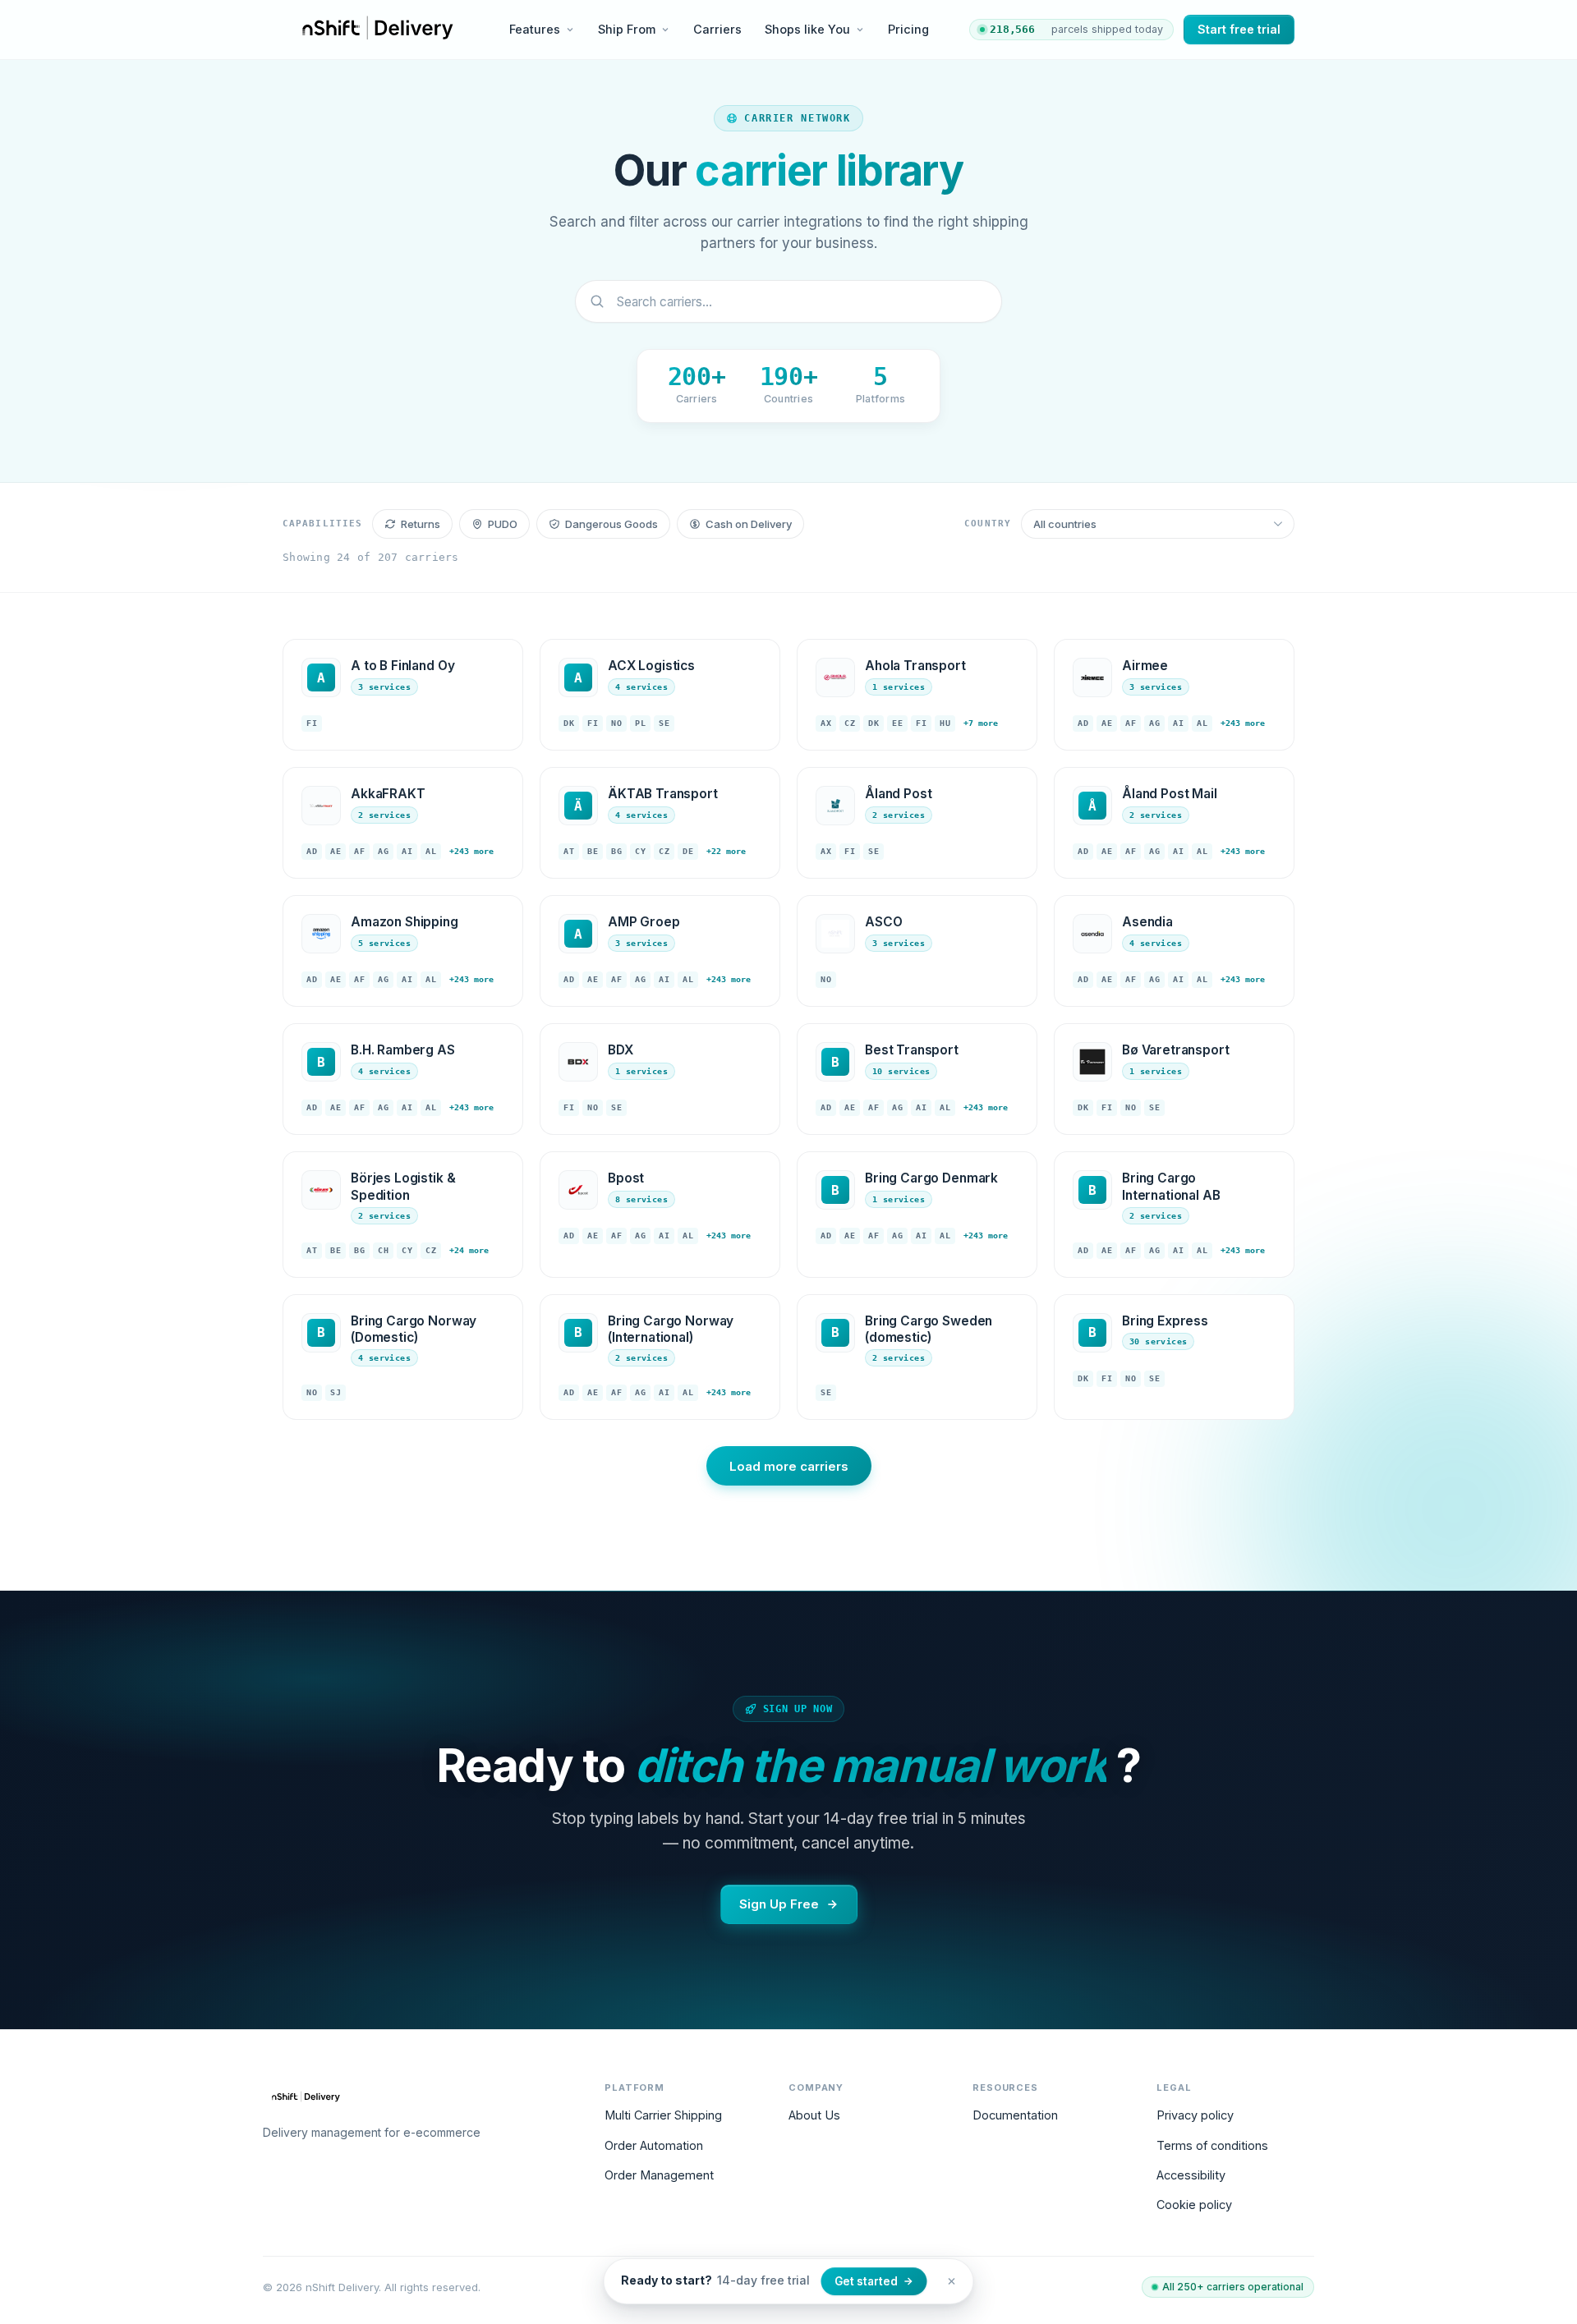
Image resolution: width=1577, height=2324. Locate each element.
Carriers (717, 29)
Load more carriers (789, 1466)
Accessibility (1191, 2175)
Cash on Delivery (749, 524)
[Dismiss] (952, 2281)
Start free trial (1239, 29)
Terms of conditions (1212, 2145)
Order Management (659, 2175)
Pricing (908, 29)
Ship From (627, 29)
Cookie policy (1194, 2205)
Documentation (1015, 2115)
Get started (866, 2281)
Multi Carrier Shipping (663, 2115)
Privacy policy (1195, 2115)
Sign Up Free (779, 1904)
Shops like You (807, 29)
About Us (814, 2115)
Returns (421, 524)
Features (535, 29)
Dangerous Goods (611, 524)
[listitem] (403, 695)
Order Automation (654, 2145)
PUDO (503, 524)
